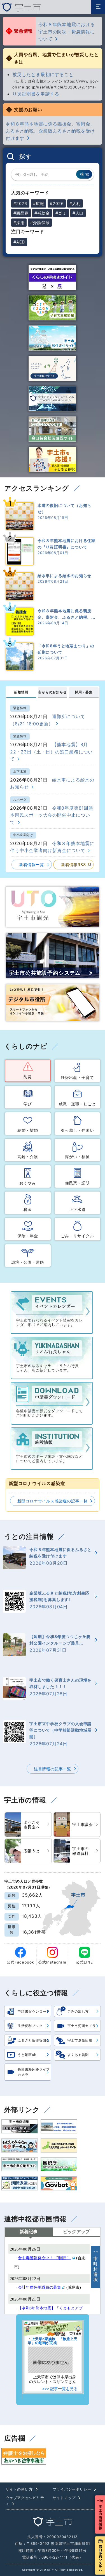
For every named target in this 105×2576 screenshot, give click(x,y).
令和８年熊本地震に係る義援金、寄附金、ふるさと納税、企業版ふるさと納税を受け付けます (50, 131)
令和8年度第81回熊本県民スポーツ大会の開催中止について (52, 815)
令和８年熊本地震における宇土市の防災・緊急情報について (67, 32)
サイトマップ (64, 2498)
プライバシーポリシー (72, 2489)
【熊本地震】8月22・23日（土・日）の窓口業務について (51, 752)
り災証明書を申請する (36, 94)
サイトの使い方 (19, 2489)
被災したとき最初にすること (43, 74)
